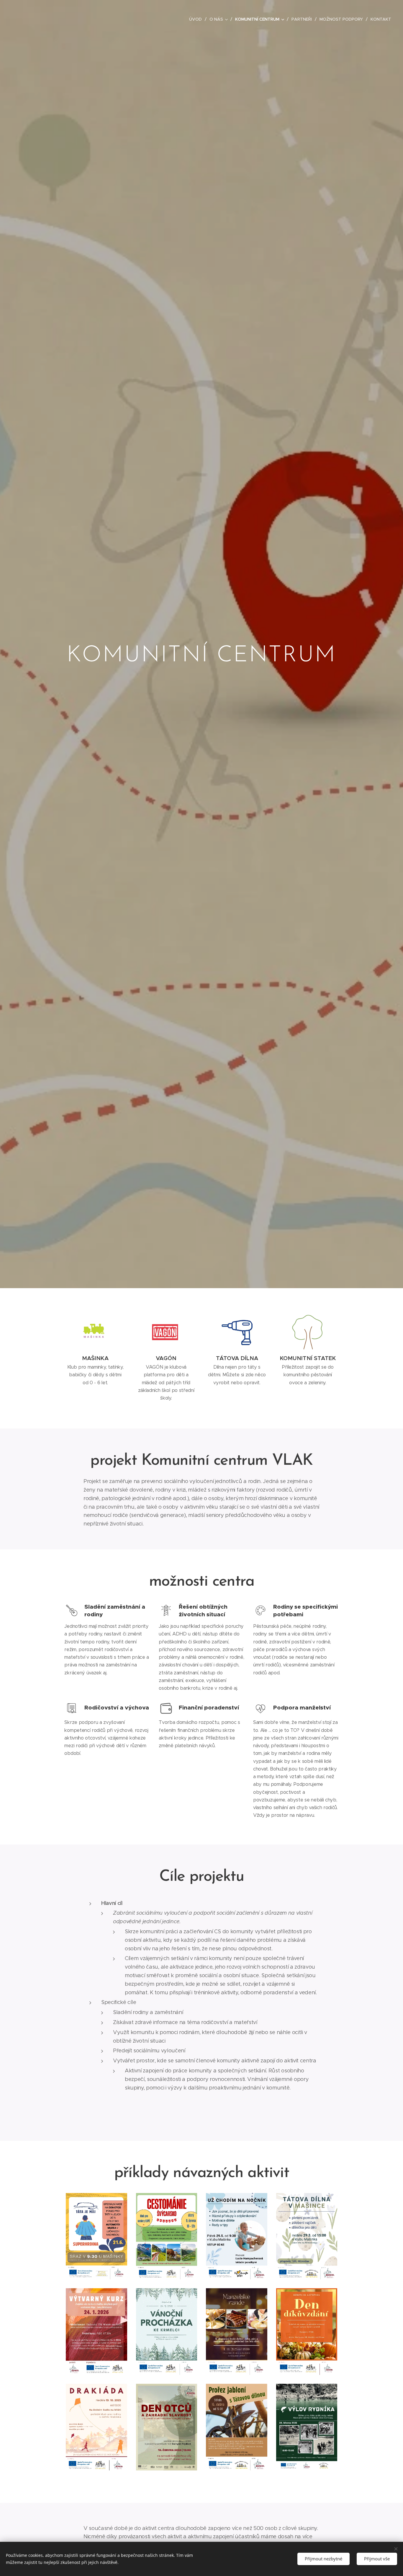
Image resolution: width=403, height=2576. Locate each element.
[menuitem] (197, 19)
